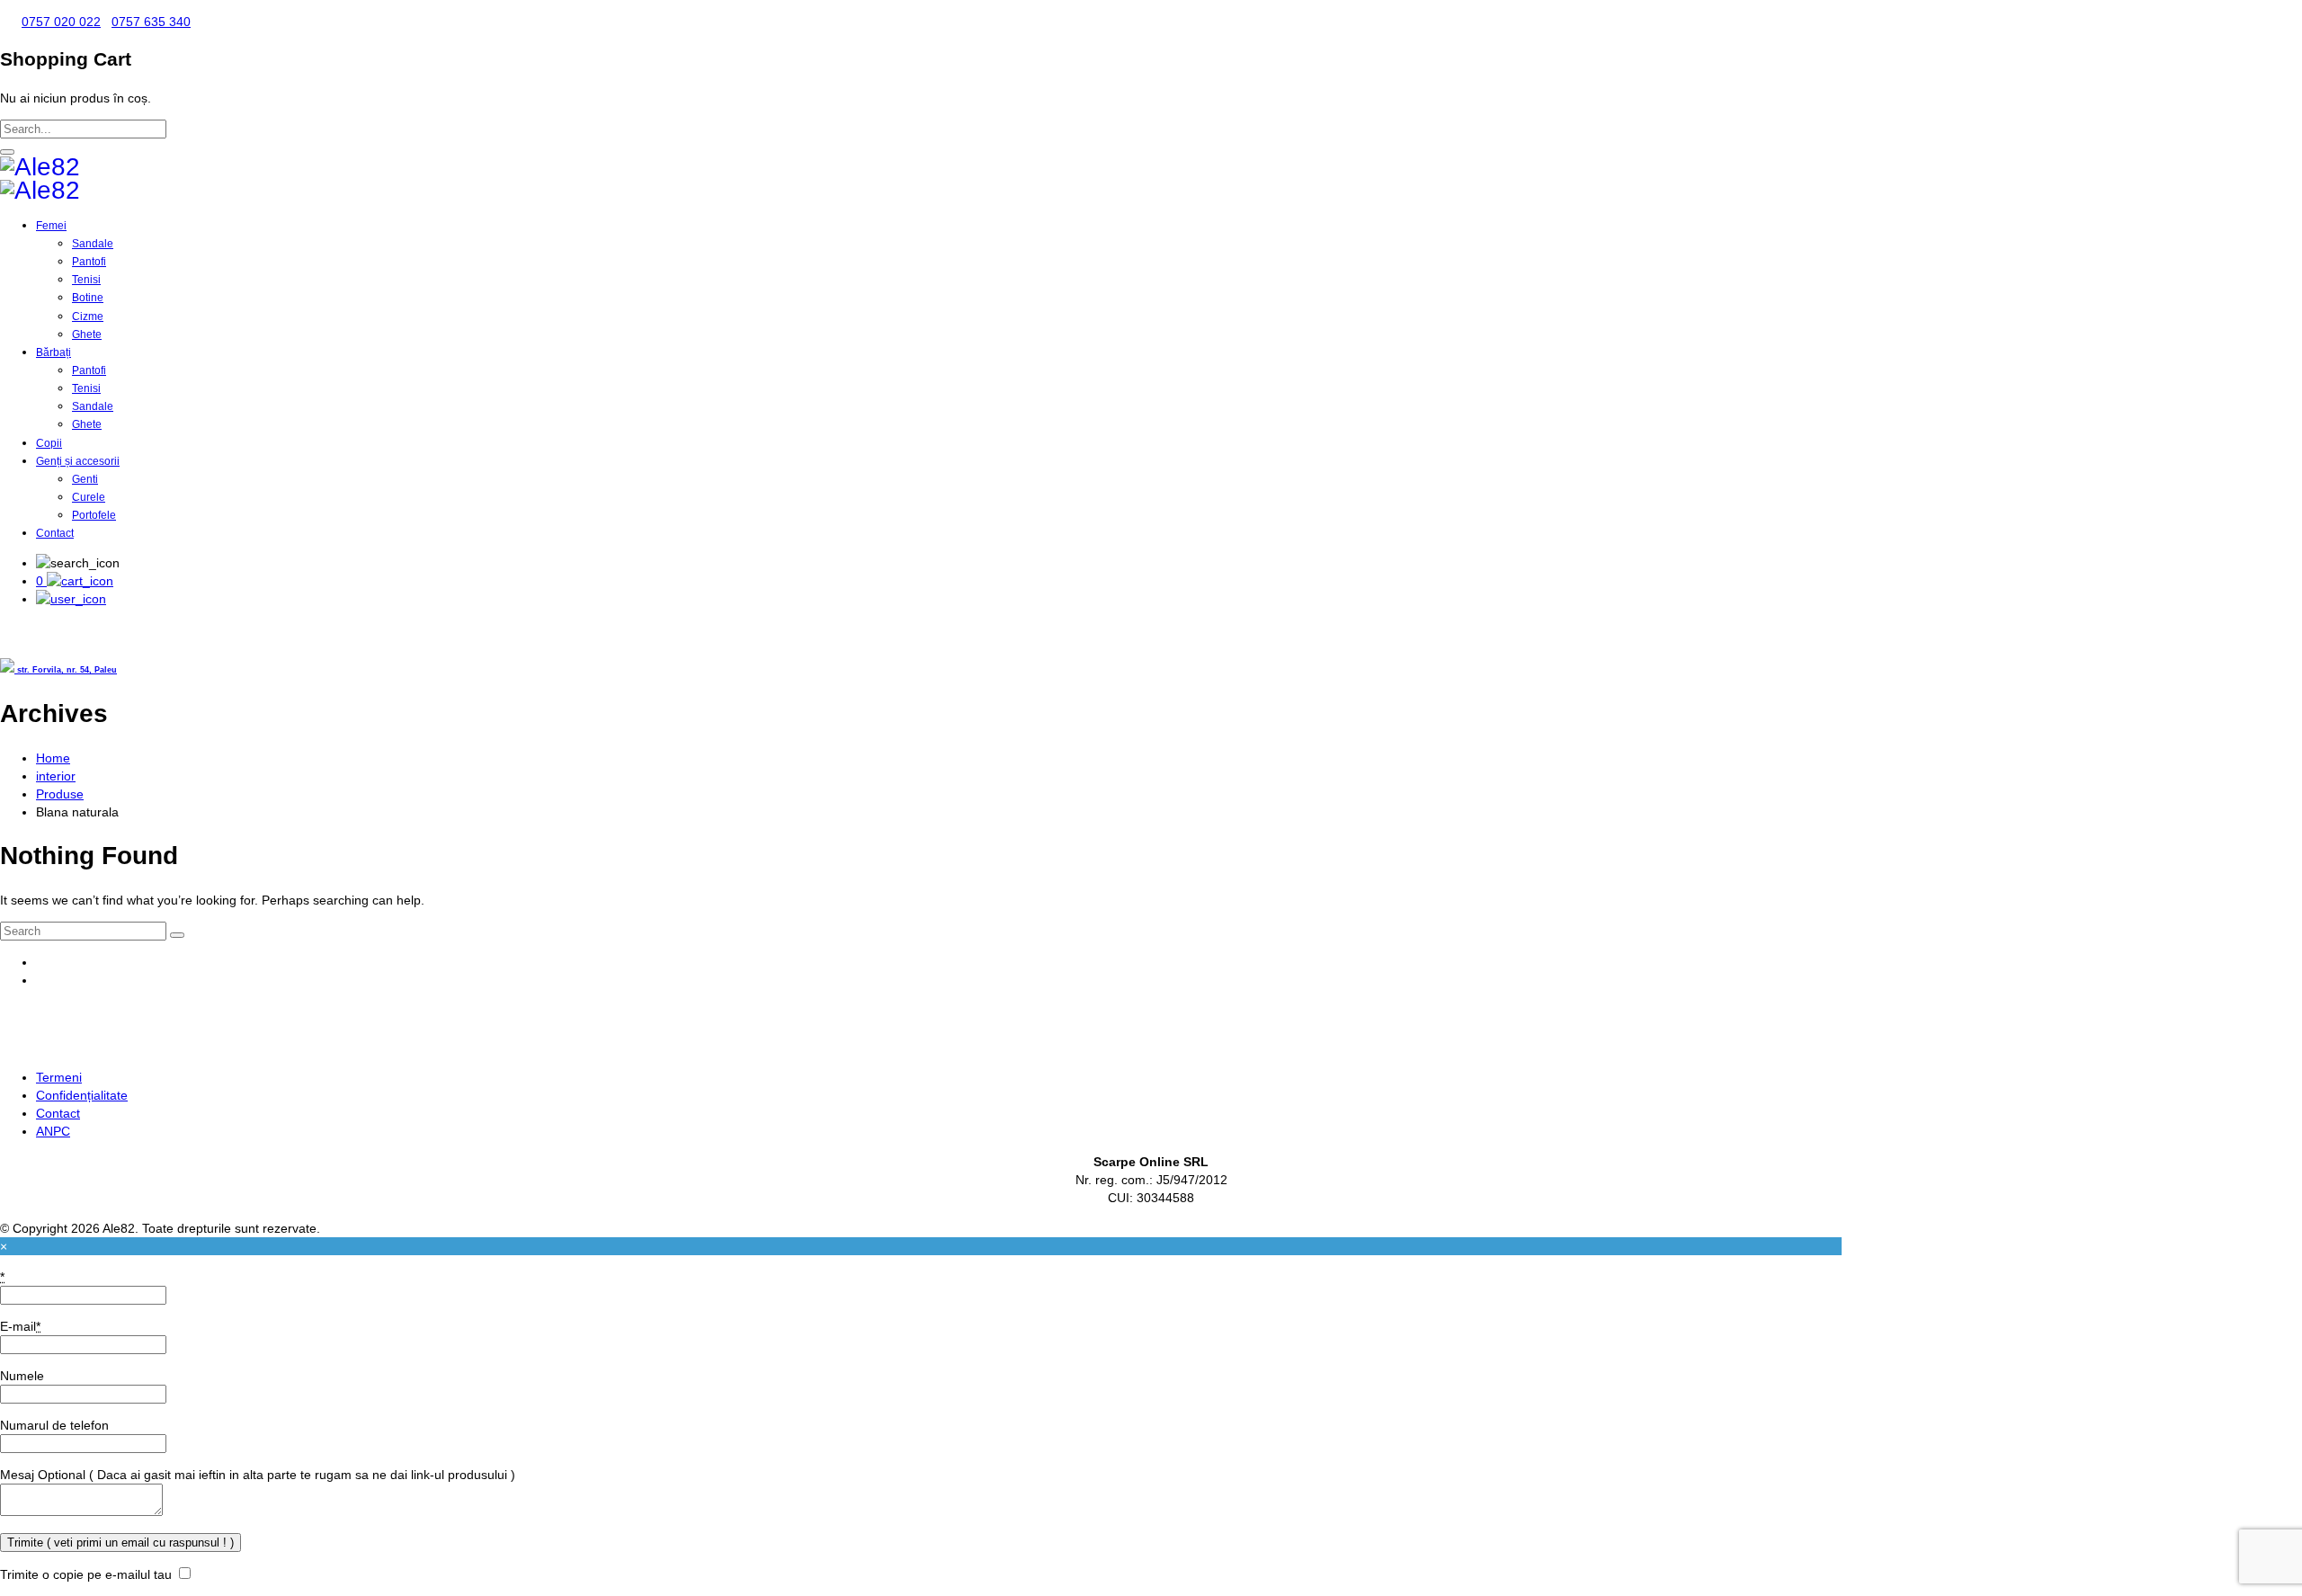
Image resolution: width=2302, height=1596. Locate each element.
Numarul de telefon (54, 1425)
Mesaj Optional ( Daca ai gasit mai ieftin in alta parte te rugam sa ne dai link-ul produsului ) (258, 1475)
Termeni (59, 1077)
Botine (88, 298)
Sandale (93, 244)
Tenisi (86, 280)
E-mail (20, 1326)
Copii (49, 443)
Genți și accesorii (78, 461)
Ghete (87, 334)
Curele (89, 497)
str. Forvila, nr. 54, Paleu (66, 670)
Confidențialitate (82, 1095)
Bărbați (54, 352)
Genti (85, 479)
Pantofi (89, 262)
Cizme (88, 317)
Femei (51, 226)
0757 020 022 (61, 22)
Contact (55, 533)
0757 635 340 (151, 22)
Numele (22, 1376)
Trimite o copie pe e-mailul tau (86, 1574)
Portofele (94, 515)
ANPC (53, 1131)
